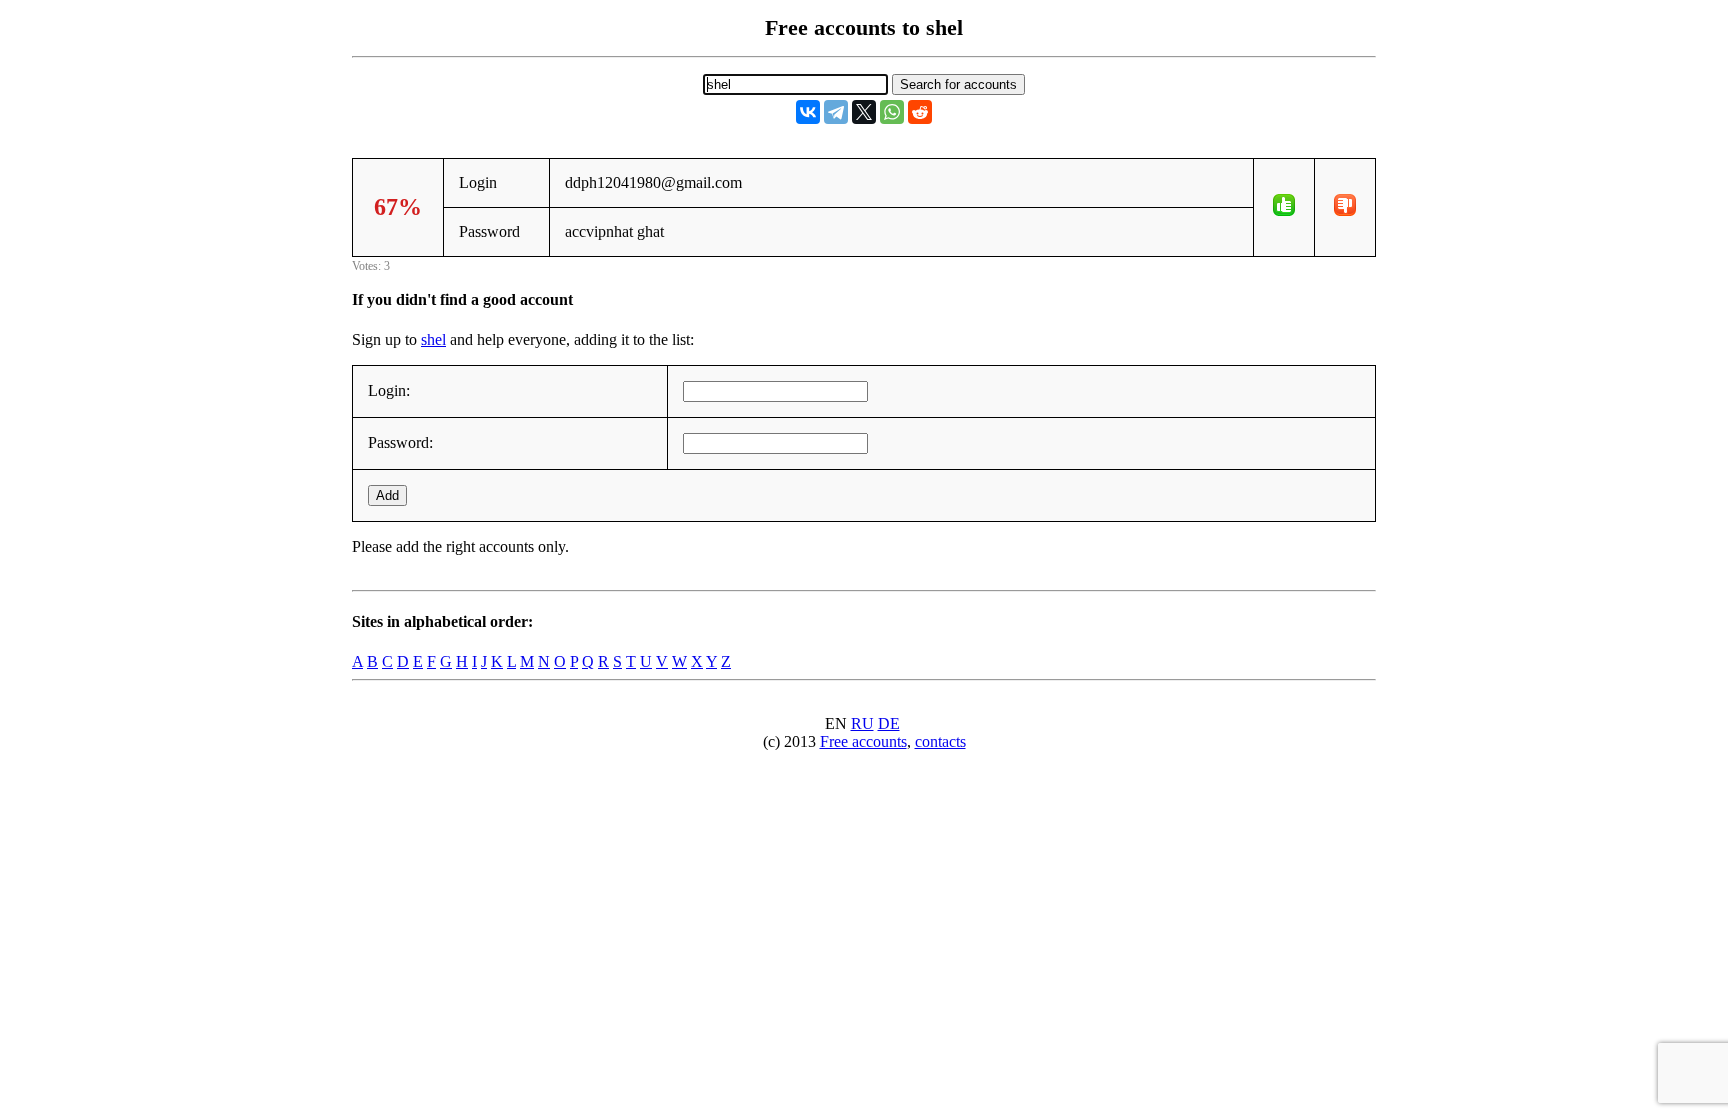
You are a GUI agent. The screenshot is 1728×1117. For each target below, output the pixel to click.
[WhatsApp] (892, 112)
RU (862, 723)
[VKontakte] (808, 112)
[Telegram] (836, 112)
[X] (864, 112)
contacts (940, 741)
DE (889, 723)
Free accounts (863, 741)
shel (433, 339)
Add (387, 495)
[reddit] (920, 112)
